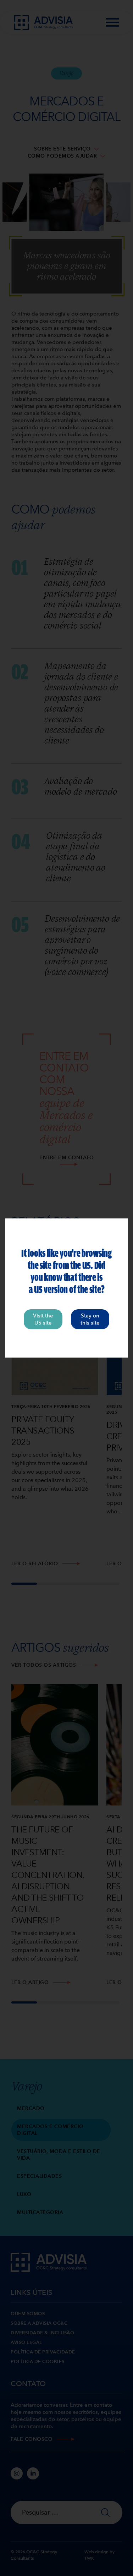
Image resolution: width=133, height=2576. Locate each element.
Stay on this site (90, 1319)
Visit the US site (43, 1319)
